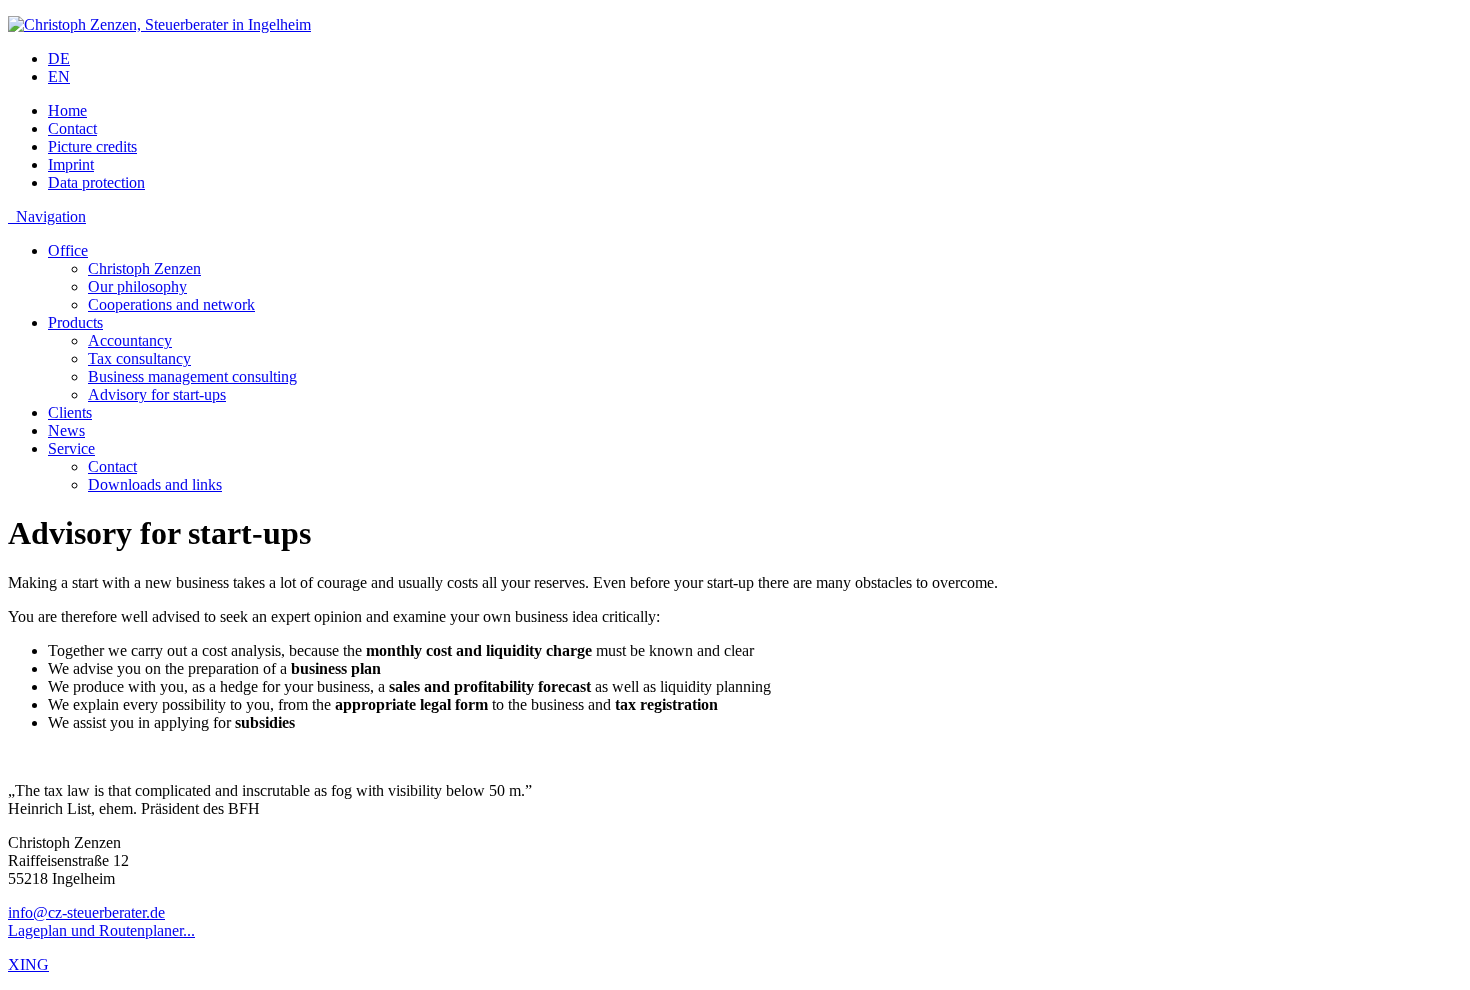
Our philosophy (137, 286)
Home (67, 110)
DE (59, 58)
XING (28, 964)
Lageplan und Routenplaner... (101, 930)
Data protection (96, 182)
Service (71, 448)
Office (68, 250)
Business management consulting (192, 376)
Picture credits (92, 146)
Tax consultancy (139, 358)
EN (59, 76)
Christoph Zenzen (144, 268)
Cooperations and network (171, 304)
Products (75, 322)
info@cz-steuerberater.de (86, 912)
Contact (72, 128)
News (66, 430)
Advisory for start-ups (157, 394)
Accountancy (130, 340)
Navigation (47, 216)
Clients (70, 412)
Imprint (71, 164)
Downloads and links (155, 484)
